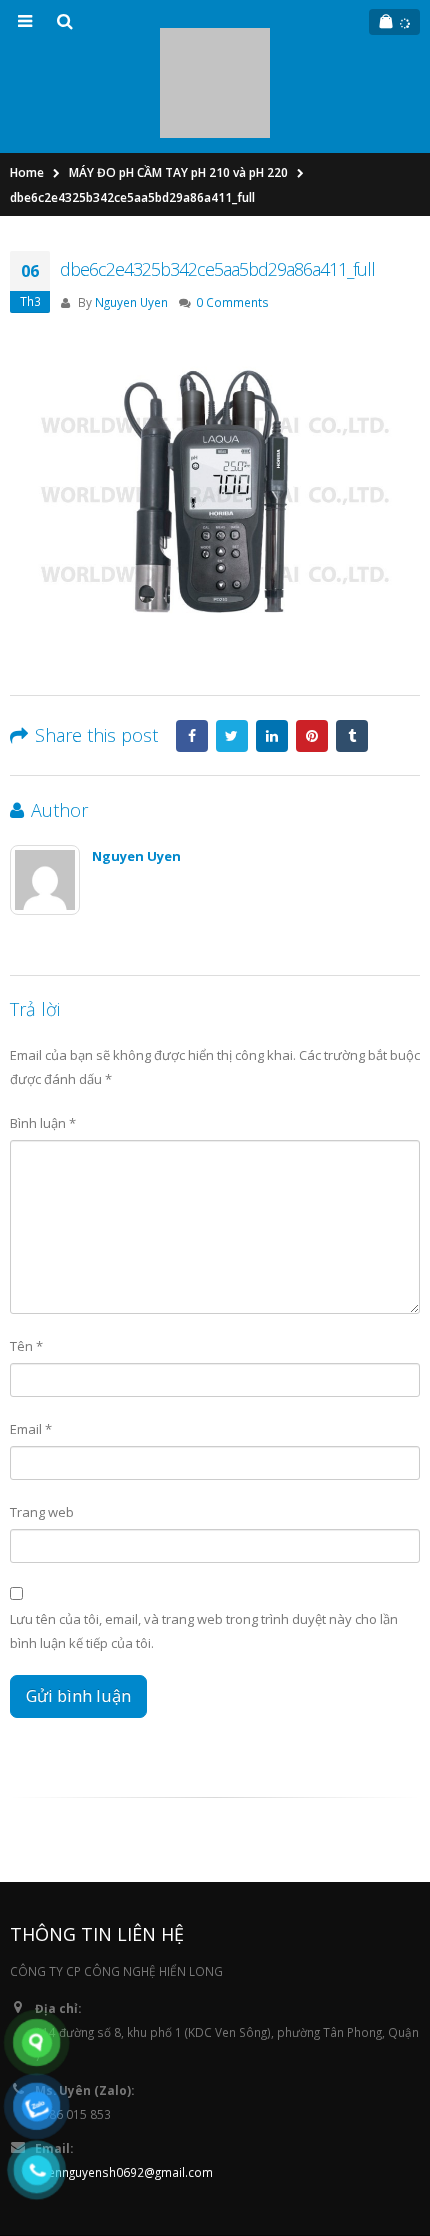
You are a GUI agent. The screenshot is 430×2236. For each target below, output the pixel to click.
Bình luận (43, 1034)
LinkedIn (272, 647)
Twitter (232, 647)
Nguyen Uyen (131, 213)
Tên (26, 1257)
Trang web (42, 1423)
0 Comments (232, 213)
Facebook (192, 647)
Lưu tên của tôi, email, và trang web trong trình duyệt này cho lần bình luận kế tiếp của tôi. (204, 1542)
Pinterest (312, 647)
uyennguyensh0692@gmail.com (124, 2083)
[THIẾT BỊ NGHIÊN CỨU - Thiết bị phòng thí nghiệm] (215, 38)
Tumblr (352, 647)
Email (31, 1340)
